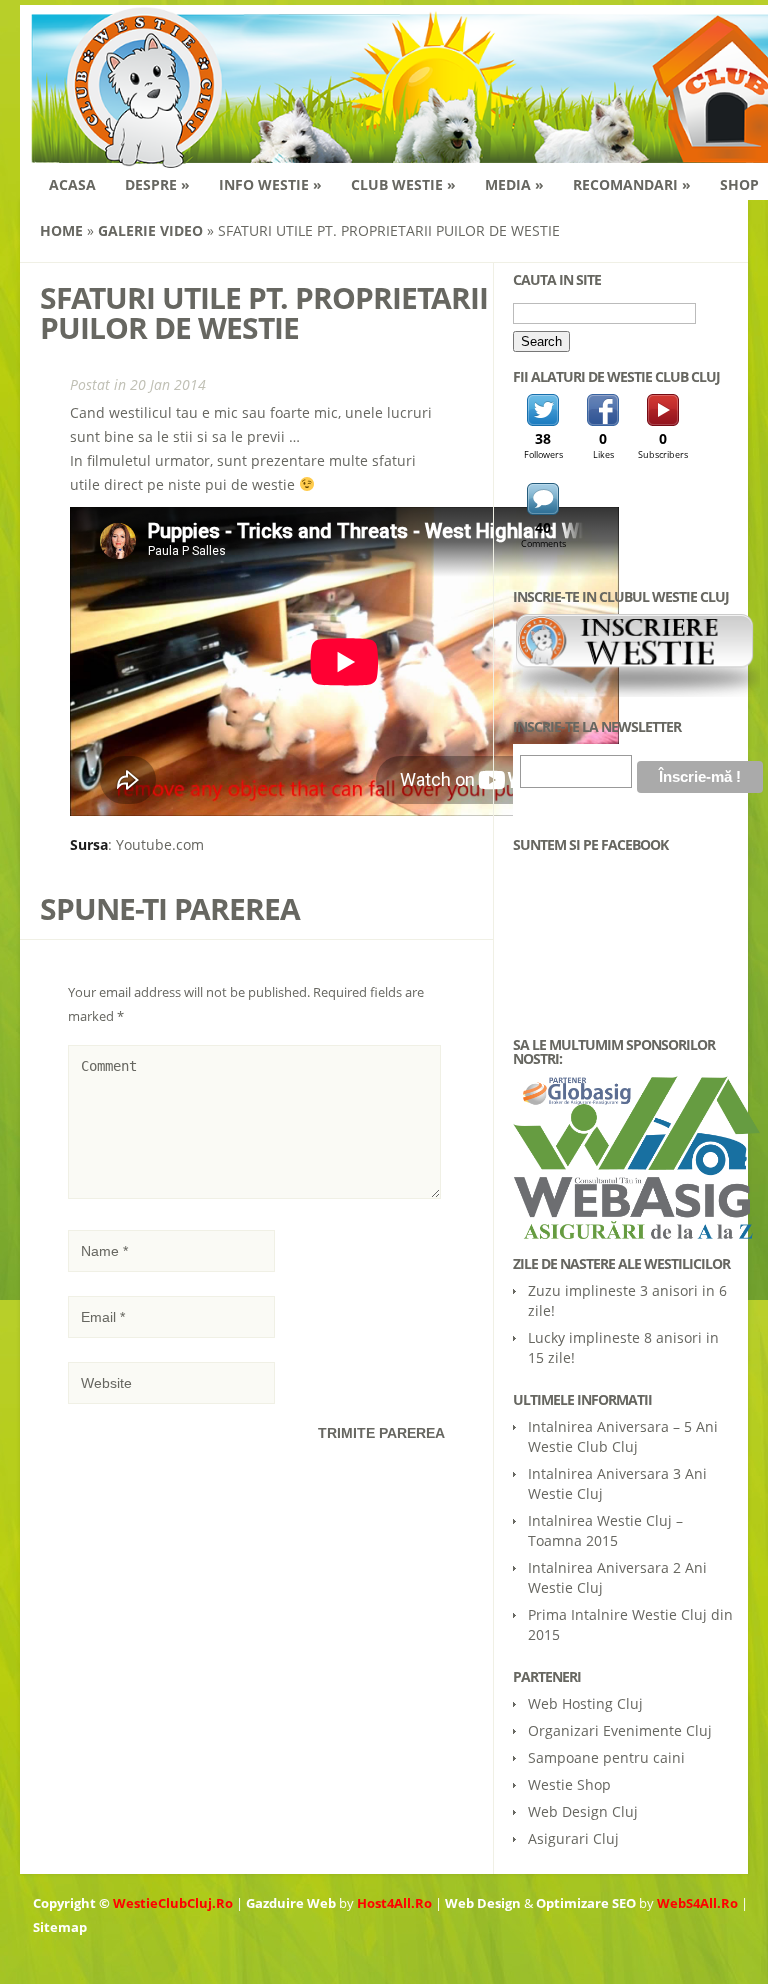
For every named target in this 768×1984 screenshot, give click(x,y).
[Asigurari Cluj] (625, 1158)
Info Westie (270, 184)
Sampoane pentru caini (606, 1757)
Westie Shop (569, 1784)
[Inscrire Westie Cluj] (636, 692)
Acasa (72, 184)
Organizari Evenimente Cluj (620, 1730)
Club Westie (403, 184)
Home (61, 230)
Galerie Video (150, 230)
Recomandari (632, 184)
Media (514, 184)
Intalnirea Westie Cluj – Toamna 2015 (605, 1530)
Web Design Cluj (583, 1811)
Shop (739, 184)
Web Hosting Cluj (585, 1703)
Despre (157, 184)
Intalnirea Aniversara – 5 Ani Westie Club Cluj (623, 1436)
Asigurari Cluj (573, 1838)
